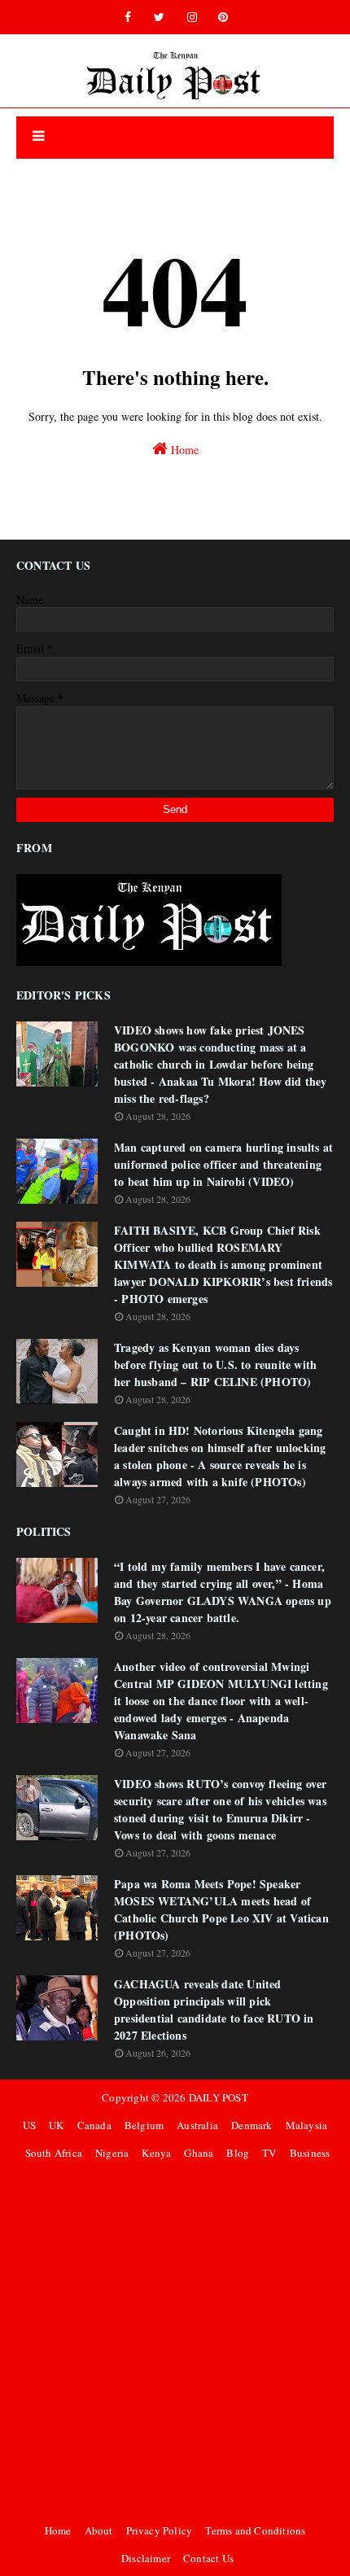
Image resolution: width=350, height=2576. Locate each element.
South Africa (54, 2153)
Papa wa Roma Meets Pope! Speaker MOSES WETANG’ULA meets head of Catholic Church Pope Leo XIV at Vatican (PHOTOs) (221, 1909)
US (29, 2125)
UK (56, 2125)
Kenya (156, 2153)
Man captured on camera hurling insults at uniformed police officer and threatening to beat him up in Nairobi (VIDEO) (223, 1164)
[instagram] (192, 17)
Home (183, 450)
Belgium (144, 2125)
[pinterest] (223, 17)
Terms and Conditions (255, 2530)
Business (310, 2153)
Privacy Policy (160, 2530)
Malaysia (307, 2125)
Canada (94, 2125)
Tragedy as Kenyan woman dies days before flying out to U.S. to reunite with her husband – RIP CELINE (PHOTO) (215, 1365)
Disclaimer (146, 2558)
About (99, 2530)
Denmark (252, 2125)
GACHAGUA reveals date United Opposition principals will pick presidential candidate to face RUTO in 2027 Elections (214, 2010)
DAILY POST (219, 2097)
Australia (197, 2125)
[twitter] (159, 17)
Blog (238, 2153)
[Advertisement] (175, 2342)
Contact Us (208, 2558)
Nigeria (112, 2153)
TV (269, 2153)
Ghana (199, 2153)
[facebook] (128, 17)
